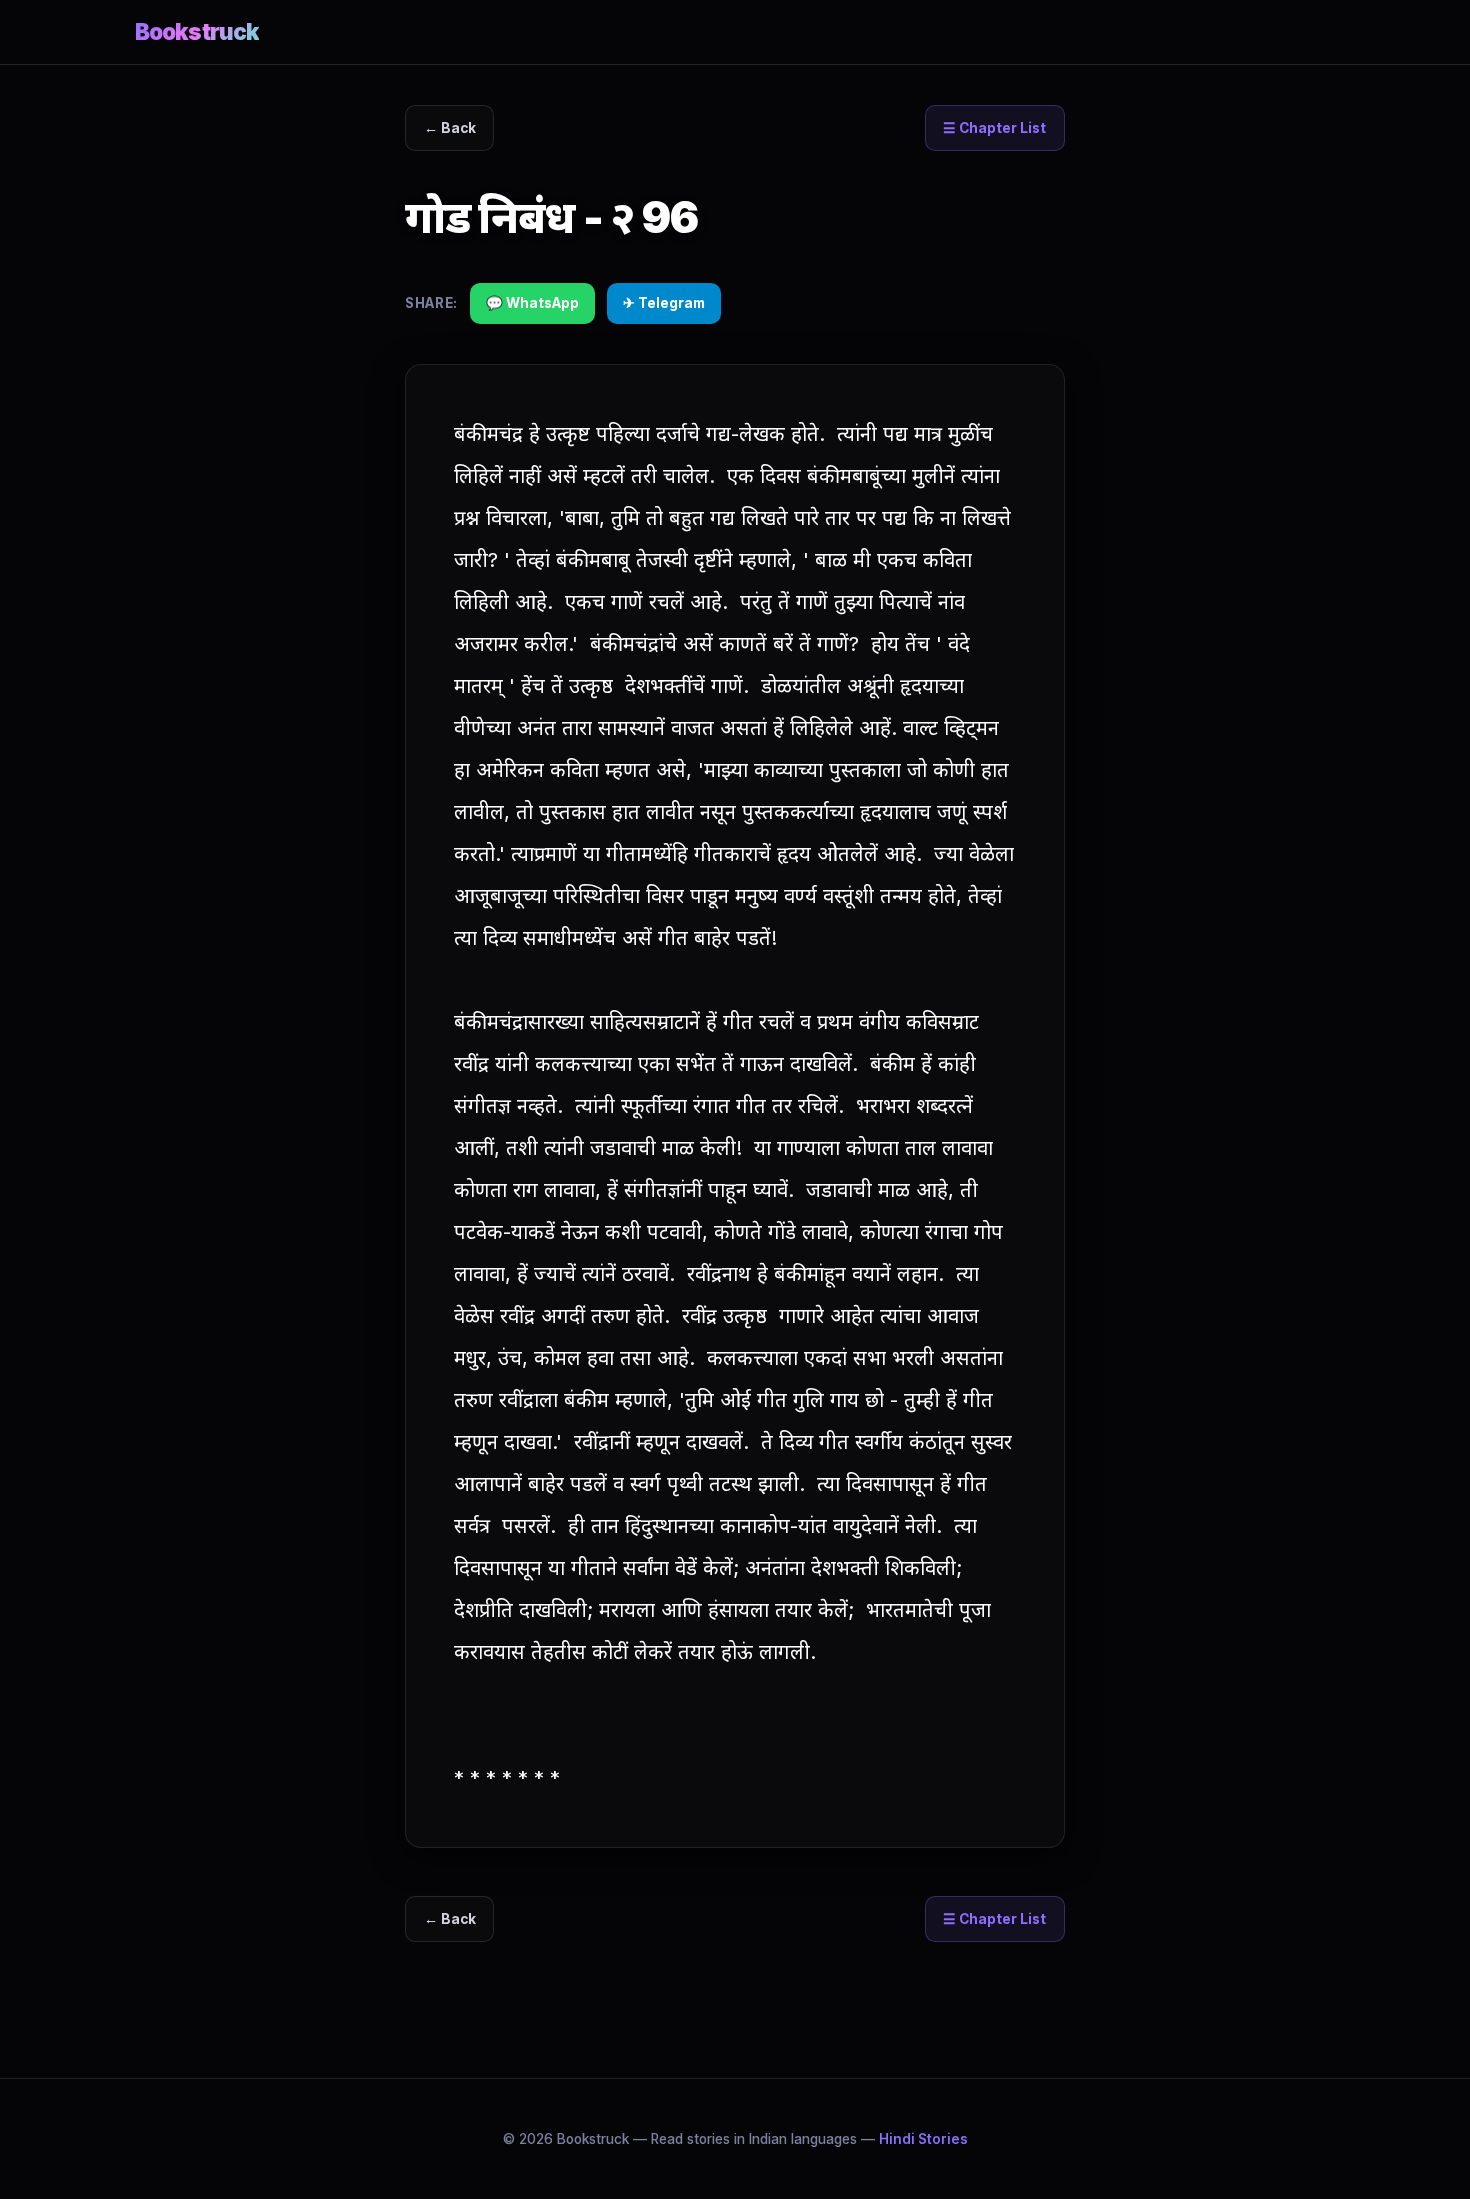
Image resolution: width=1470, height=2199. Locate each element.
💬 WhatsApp (532, 303)
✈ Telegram (664, 303)
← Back (450, 128)
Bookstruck (197, 31)
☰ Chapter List (994, 128)
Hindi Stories (923, 2139)
